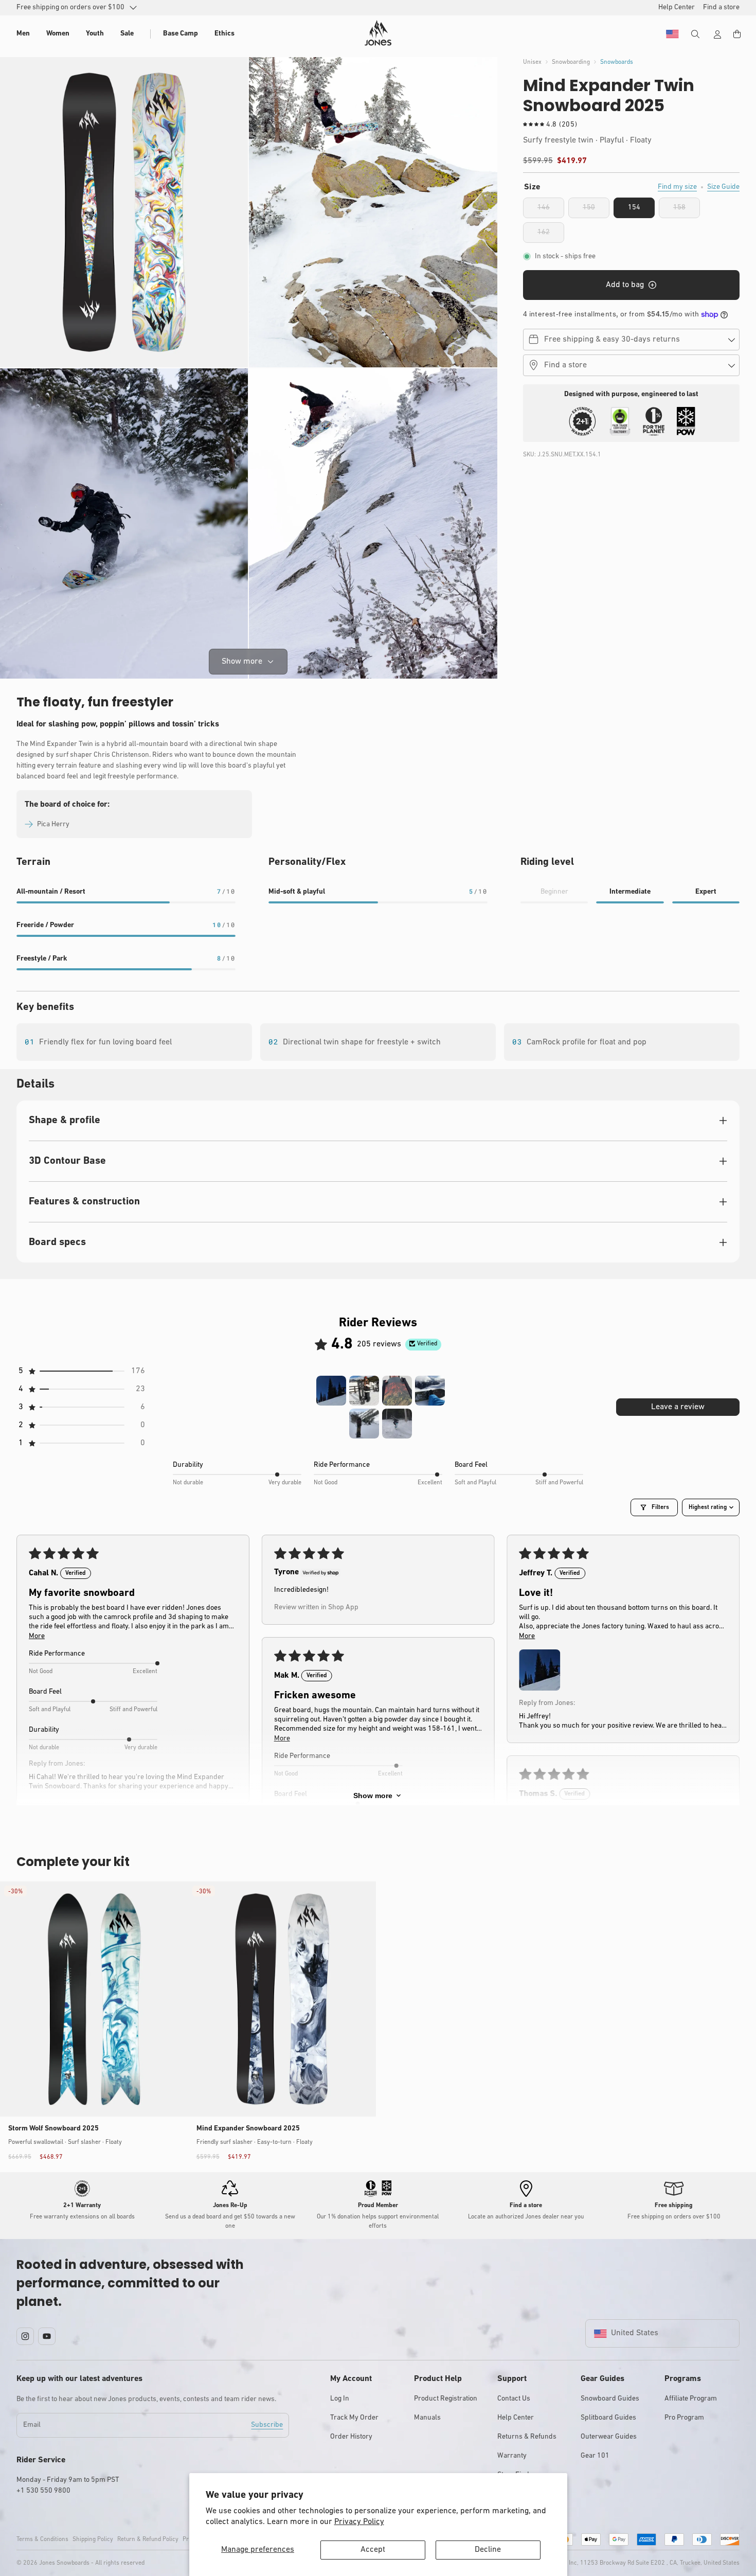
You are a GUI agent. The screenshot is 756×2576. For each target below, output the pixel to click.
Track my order (354, 2418)
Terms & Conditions (42, 2539)
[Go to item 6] (397, 1424)
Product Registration (446, 2399)
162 (551, 236)
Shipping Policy (93, 2539)
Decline (488, 2550)
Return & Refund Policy (148, 2539)
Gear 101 (595, 2456)
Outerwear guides (609, 2437)
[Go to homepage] (378, 33)
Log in (340, 2399)
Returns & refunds (527, 2437)
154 (634, 208)
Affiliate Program (691, 2399)
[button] (23, 34)
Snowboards (617, 62)
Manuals (427, 2418)
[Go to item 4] (430, 1391)
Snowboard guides (610, 2399)
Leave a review (678, 1407)
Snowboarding (571, 62)
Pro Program (684, 2418)
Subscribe (267, 2425)
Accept (373, 2550)
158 (687, 211)
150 (596, 211)
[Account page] (717, 34)
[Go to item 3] (397, 1391)
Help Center (516, 2418)
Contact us (514, 2399)
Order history (351, 2437)
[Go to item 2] (364, 1391)
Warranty (512, 2456)
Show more (373, 1796)
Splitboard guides (608, 2418)
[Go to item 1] (331, 1391)
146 (551, 211)
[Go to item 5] (364, 1424)
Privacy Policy (359, 2522)
